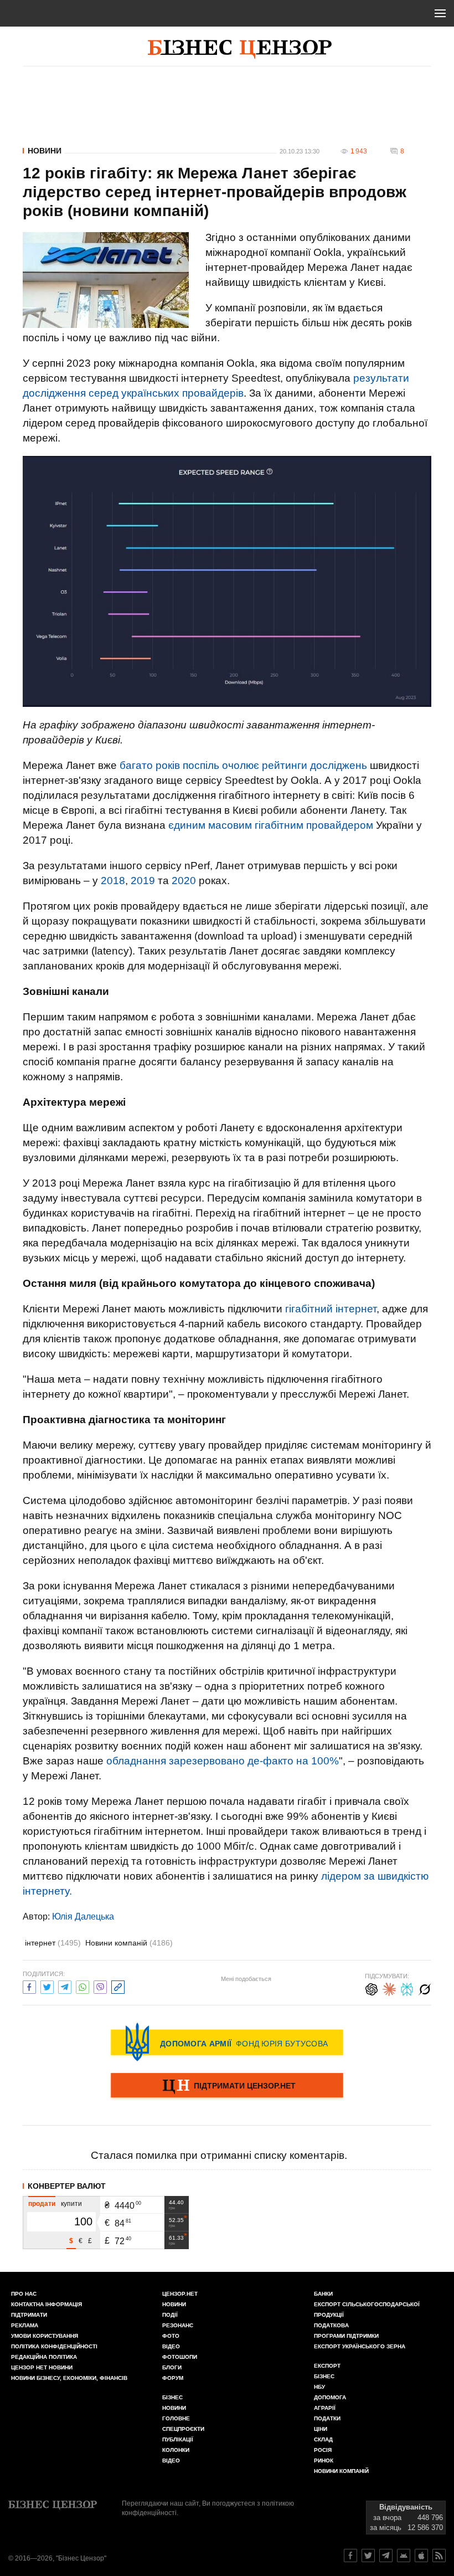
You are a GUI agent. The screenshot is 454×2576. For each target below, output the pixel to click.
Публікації (178, 2439)
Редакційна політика (44, 2357)
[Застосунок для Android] (404, 2556)
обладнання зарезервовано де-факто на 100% (223, 1761)
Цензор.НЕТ (180, 2294)
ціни (321, 2429)
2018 (113, 881)
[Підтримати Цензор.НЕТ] (227, 2086)
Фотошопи (180, 2357)
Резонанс (178, 2325)
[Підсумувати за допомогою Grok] (425, 1988)
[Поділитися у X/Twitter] (47, 1986)
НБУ (319, 2387)
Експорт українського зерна (360, 2346)
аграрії (325, 2408)
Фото (171, 2336)
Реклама (25, 2325)
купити (71, 2204)
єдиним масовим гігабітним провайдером (271, 825)
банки (323, 2294)
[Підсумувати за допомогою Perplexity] (407, 1988)
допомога (330, 2397)
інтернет (53, 1943)
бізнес (324, 2376)
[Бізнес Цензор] (240, 49)
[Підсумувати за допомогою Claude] (389, 1988)
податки (327, 2418)
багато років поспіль (169, 765)
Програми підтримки (346, 2336)
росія (323, 2450)
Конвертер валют (67, 2186)
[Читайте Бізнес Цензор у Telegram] (386, 2556)
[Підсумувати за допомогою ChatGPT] (372, 1988)
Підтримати (29, 2315)
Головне (176, 2418)
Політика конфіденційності (54, 2346)
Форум (173, 2378)
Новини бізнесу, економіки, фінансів (69, 2378)
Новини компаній (129, 1943)
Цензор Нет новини (42, 2367)
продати (42, 2204)
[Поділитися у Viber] (100, 1986)
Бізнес (172, 2397)
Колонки (176, 2450)
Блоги (172, 2367)
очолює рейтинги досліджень (295, 765)
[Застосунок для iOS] (421, 2556)
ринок (324, 2460)
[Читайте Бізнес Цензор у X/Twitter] (368, 2556)
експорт (327, 2366)
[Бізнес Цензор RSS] (439, 2556)
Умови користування (45, 2336)
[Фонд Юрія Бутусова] (227, 2042)
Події (170, 2315)
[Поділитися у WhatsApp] (82, 1986)
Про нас (24, 2294)
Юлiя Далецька (83, 1916)
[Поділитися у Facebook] (29, 1986)
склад (323, 2439)
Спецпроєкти (183, 2429)
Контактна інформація (47, 2304)
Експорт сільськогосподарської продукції (367, 2310)
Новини (45, 151)
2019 (143, 881)
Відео (171, 2346)
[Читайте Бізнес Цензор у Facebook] (350, 2556)
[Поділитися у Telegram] (65, 1986)
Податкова (331, 2325)
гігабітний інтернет (331, 1309)
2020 (184, 881)
